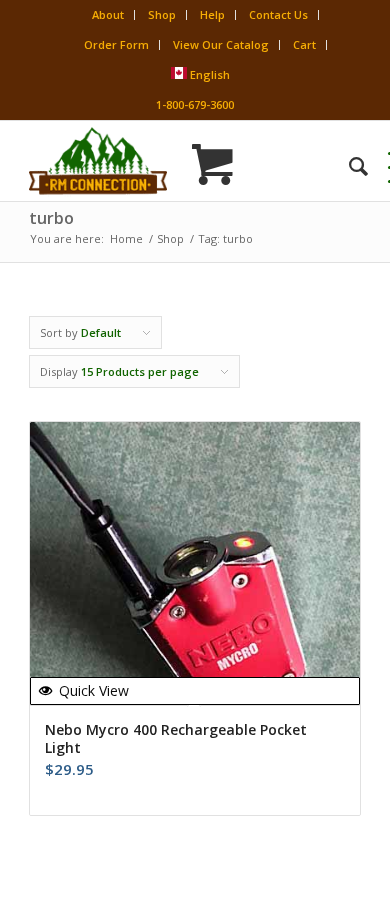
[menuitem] (348, 166)
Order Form (116, 44)
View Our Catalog (221, 44)
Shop (162, 14)
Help (212, 14)
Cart (304, 44)
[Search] (348, 166)
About (108, 14)
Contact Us (278, 14)
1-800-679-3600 (195, 104)
